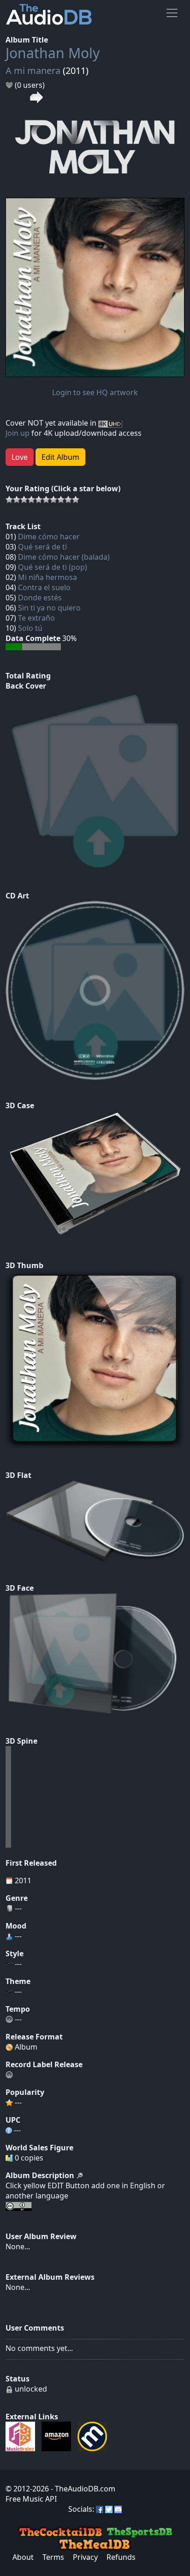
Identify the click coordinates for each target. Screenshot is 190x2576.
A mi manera (33, 70)
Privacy (85, 2557)
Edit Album (60, 457)
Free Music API (31, 2499)
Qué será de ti (42, 547)
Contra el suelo (44, 587)
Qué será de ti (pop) (53, 567)
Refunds (121, 2557)
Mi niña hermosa (47, 577)
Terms (53, 2557)
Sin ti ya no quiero (49, 608)
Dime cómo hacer (49, 537)
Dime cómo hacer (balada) (64, 557)
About (23, 2557)
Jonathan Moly (53, 53)
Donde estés (40, 598)
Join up (18, 433)
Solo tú (30, 628)
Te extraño (36, 618)
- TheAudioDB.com (82, 2489)
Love (20, 457)
